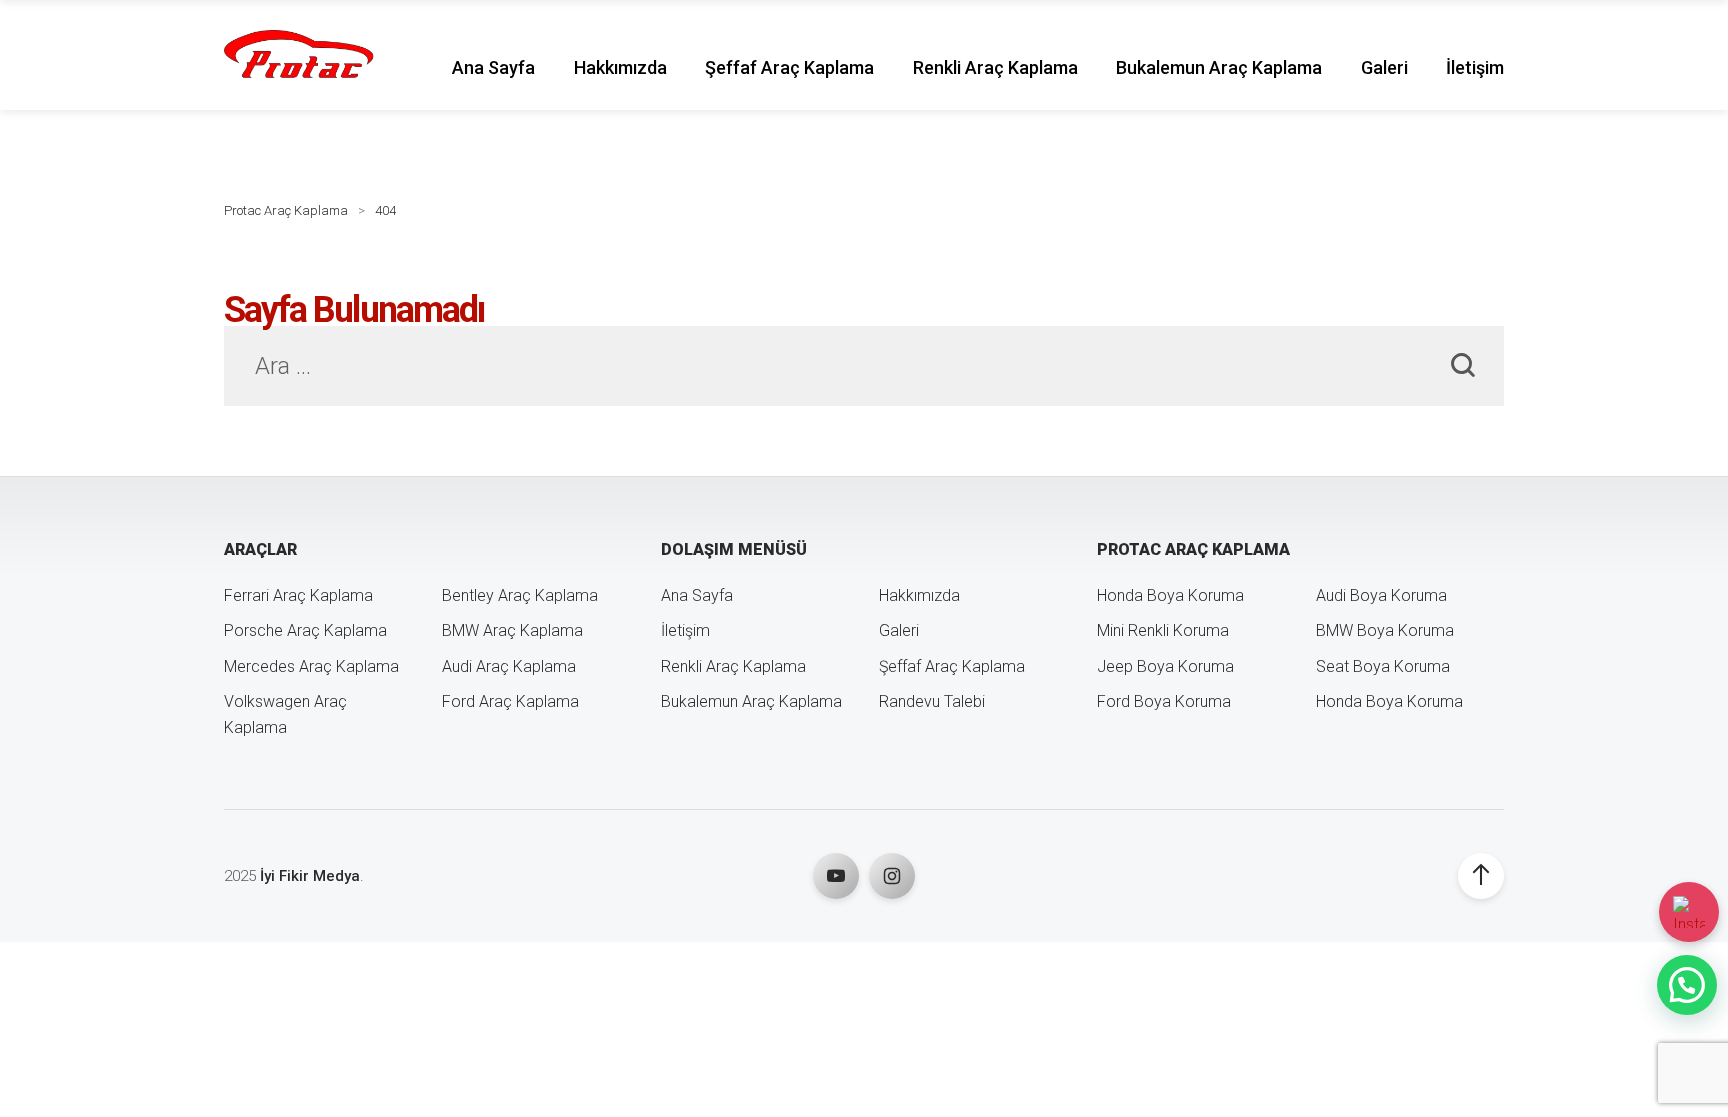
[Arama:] (864, 368)
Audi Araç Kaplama (509, 666)
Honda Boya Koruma (1170, 595)
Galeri (1384, 67)
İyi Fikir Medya (310, 876)
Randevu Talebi (932, 701)
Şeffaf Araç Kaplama (789, 67)
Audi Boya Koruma (1381, 595)
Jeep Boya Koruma (1165, 666)
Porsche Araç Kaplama (305, 630)
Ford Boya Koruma (1164, 701)
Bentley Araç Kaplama (520, 595)
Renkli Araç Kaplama (995, 67)
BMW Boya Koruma (1385, 630)
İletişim (1475, 67)
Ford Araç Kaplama (510, 701)
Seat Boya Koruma (1383, 666)
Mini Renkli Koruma (1163, 630)
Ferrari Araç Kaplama (298, 595)
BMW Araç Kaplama (512, 630)
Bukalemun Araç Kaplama (1219, 67)
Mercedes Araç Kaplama (311, 666)
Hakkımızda (620, 67)
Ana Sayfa (493, 67)
